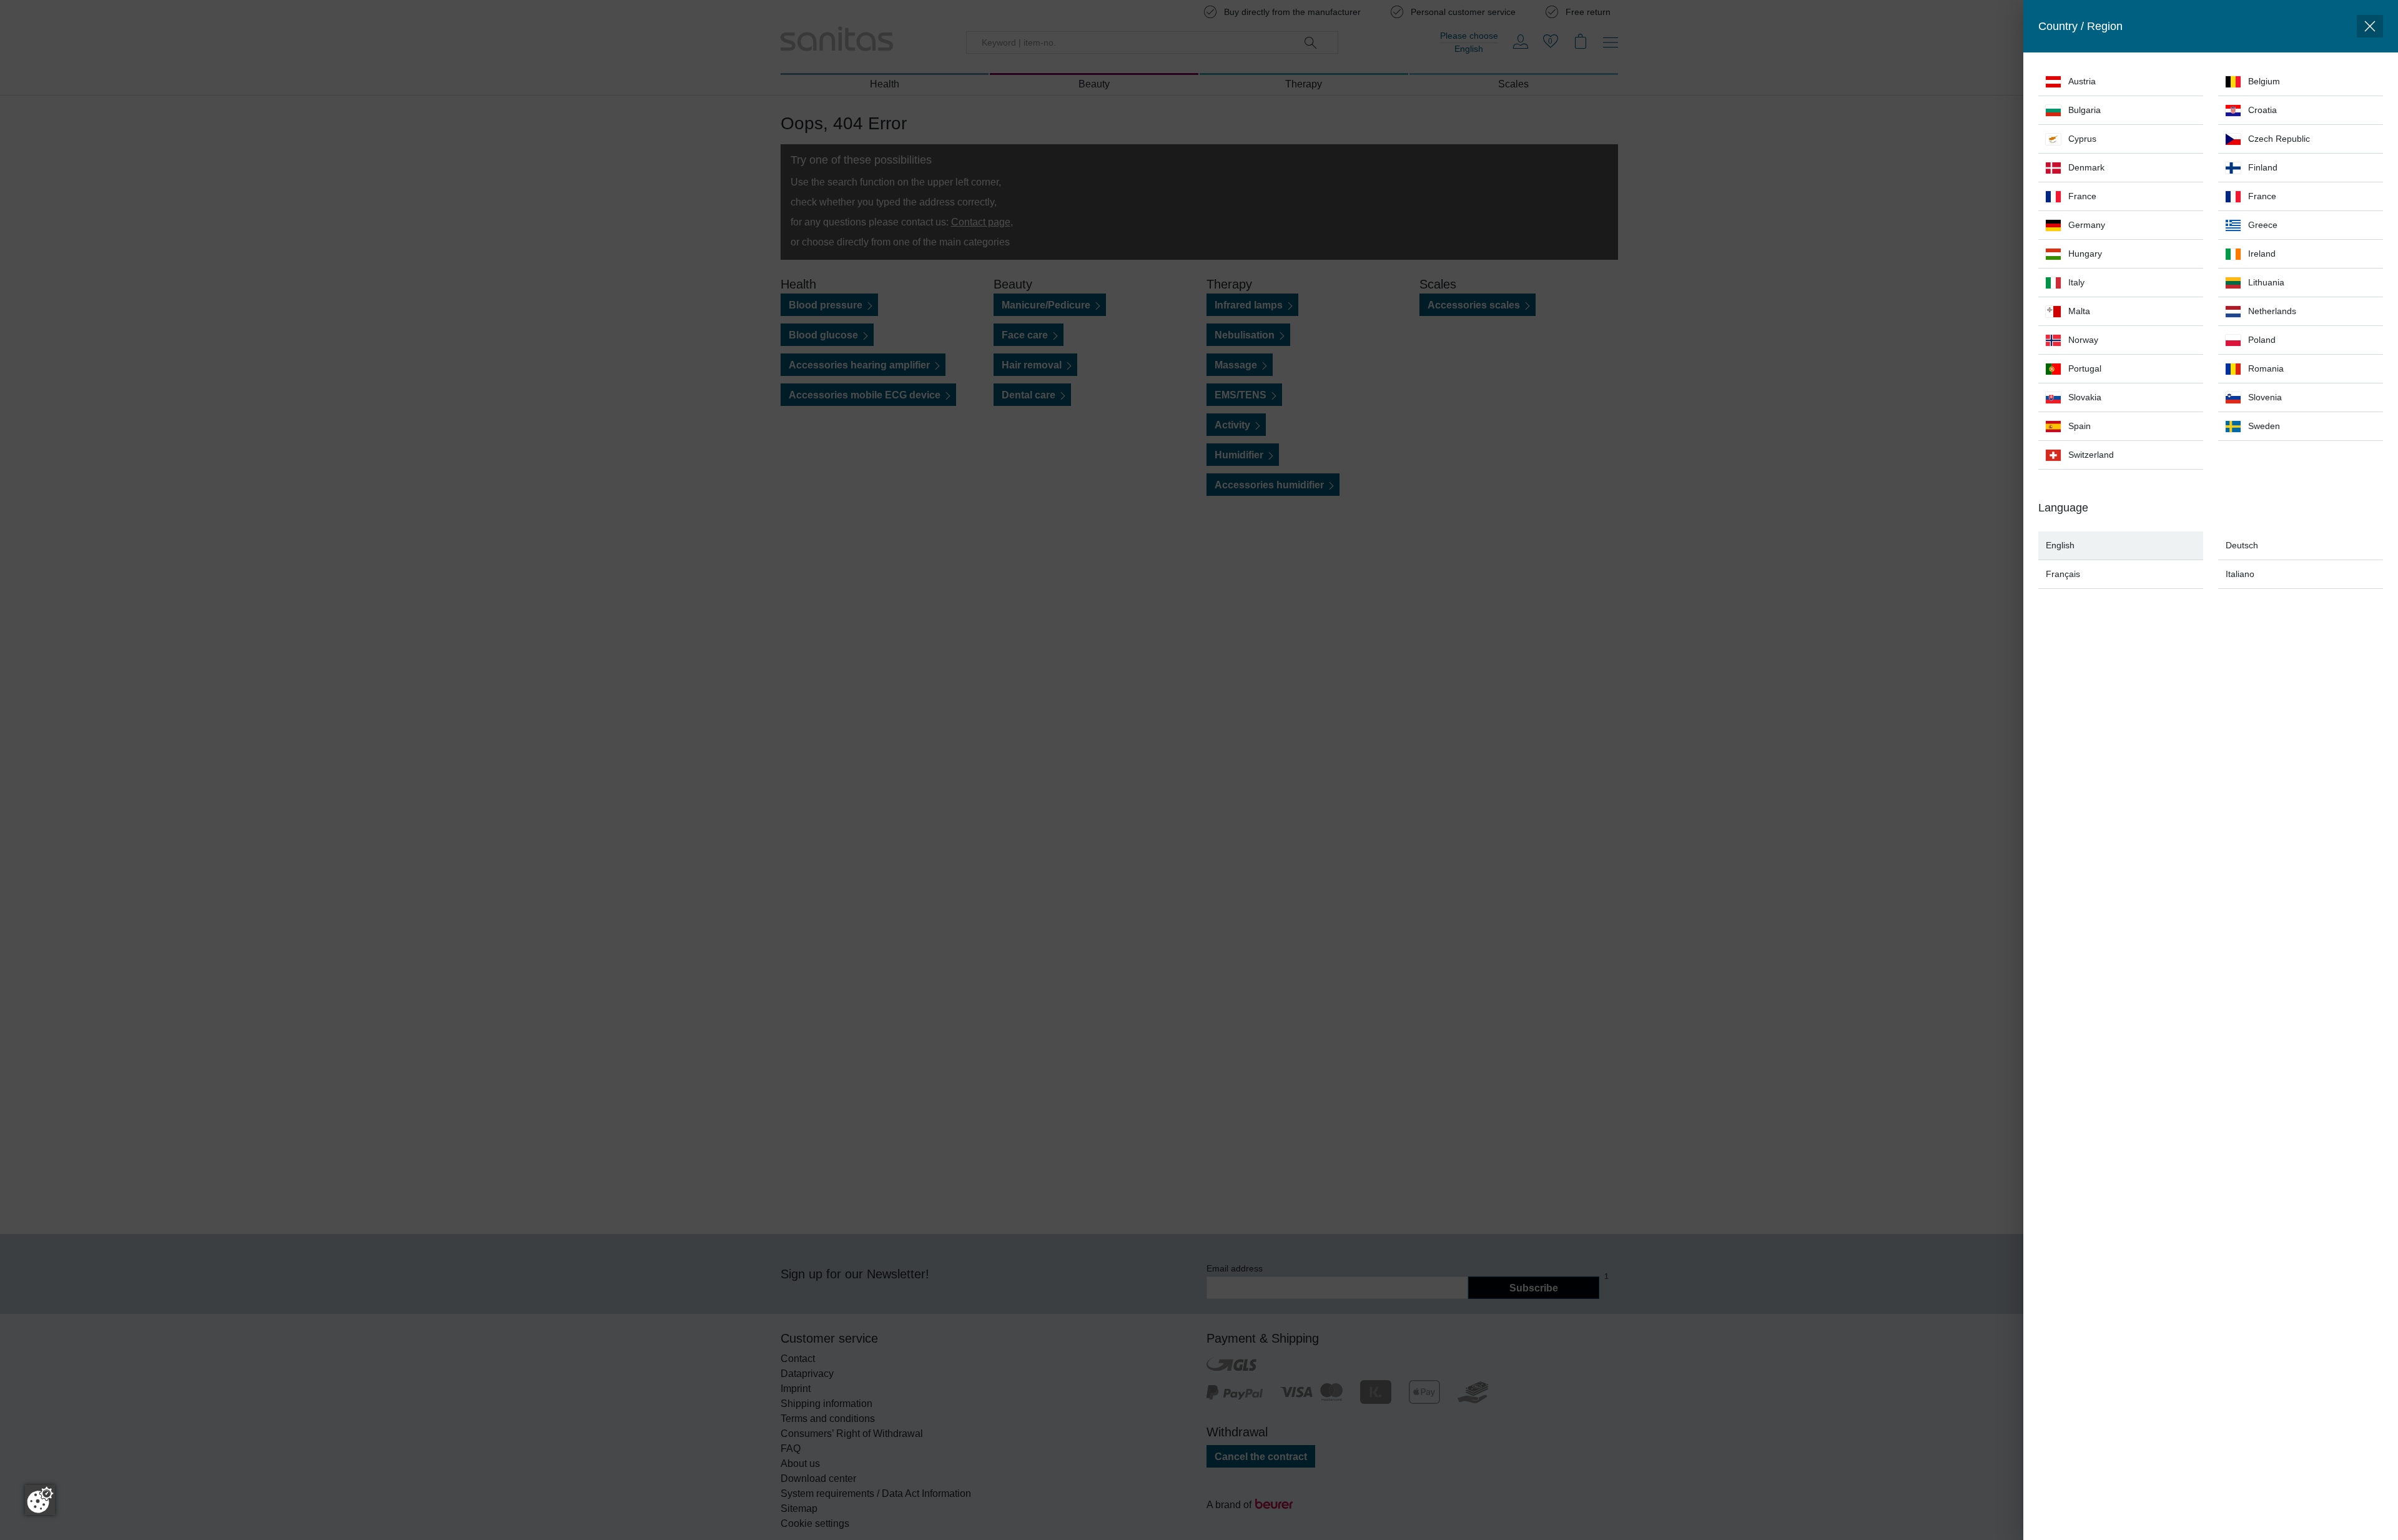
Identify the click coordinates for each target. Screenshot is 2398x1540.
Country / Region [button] (2080, 26)
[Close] (2370, 26)
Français (2063, 574)
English (2060, 545)
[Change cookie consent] (40, 1500)
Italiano (2240, 574)
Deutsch (2242, 545)
